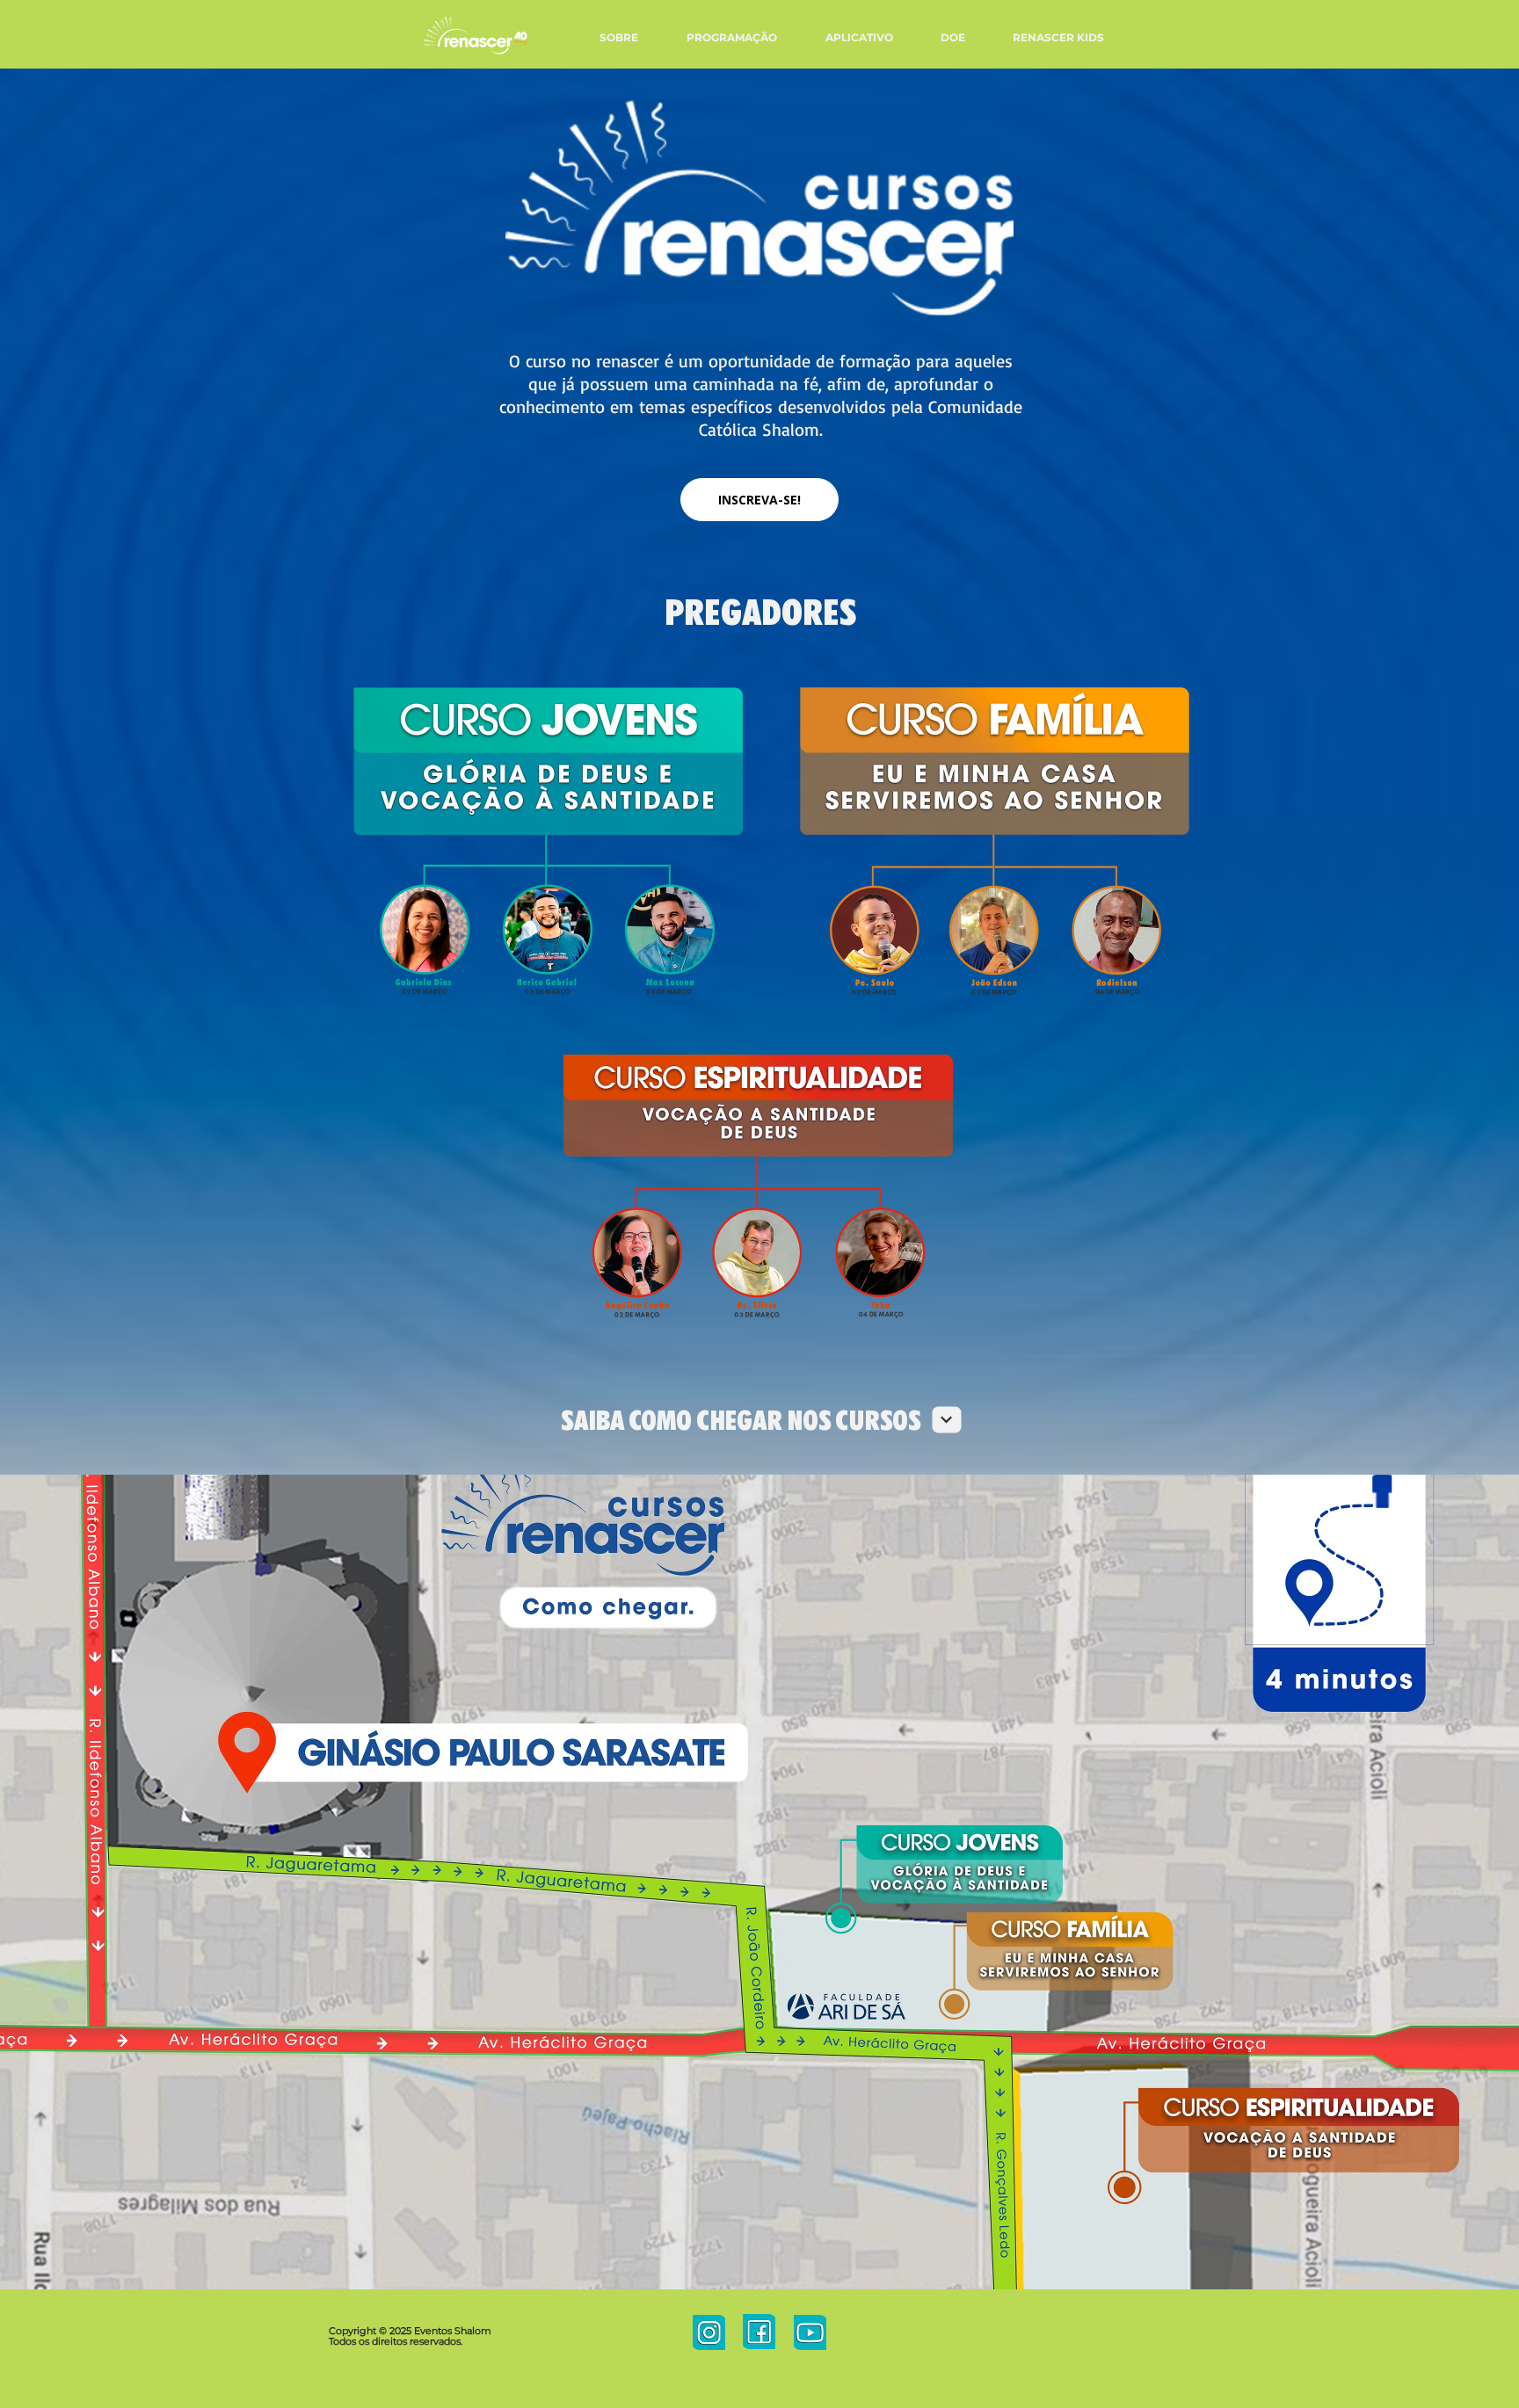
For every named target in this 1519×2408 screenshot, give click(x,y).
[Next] (947, 1420)
